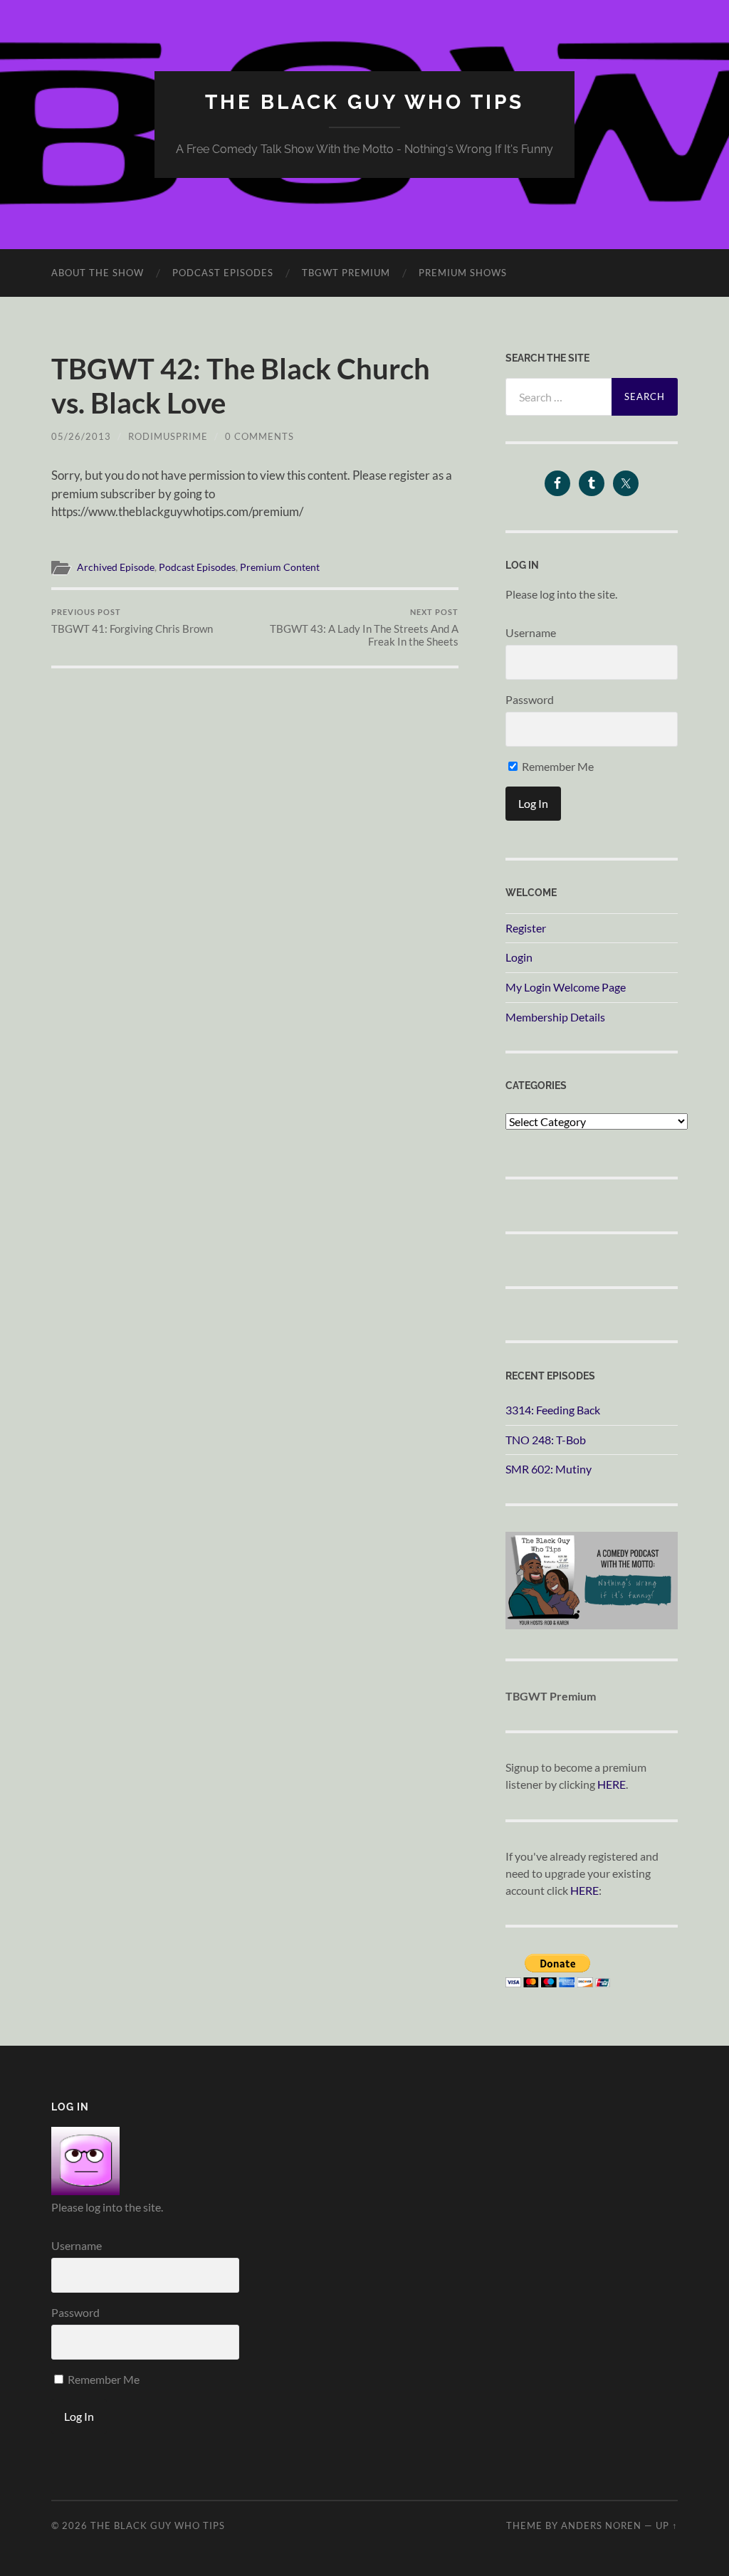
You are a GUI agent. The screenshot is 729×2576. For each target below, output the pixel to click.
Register (526, 928)
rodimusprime (168, 436)
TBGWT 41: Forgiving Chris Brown (132, 621)
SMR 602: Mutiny (549, 1469)
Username (531, 632)
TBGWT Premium (346, 273)
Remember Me (557, 766)
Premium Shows (463, 273)
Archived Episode (116, 567)
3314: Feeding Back (553, 1410)
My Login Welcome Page (566, 987)
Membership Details (555, 1017)
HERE (612, 1784)
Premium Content (280, 567)
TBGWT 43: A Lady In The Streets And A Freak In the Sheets (364, 627)
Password (530, 699)
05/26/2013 (81, 436)
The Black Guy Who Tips (364, 102)
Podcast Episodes (223, 273)
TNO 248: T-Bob (546, 1440)
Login (519, 957)
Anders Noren (601, 2525)
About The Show (98, 273)
